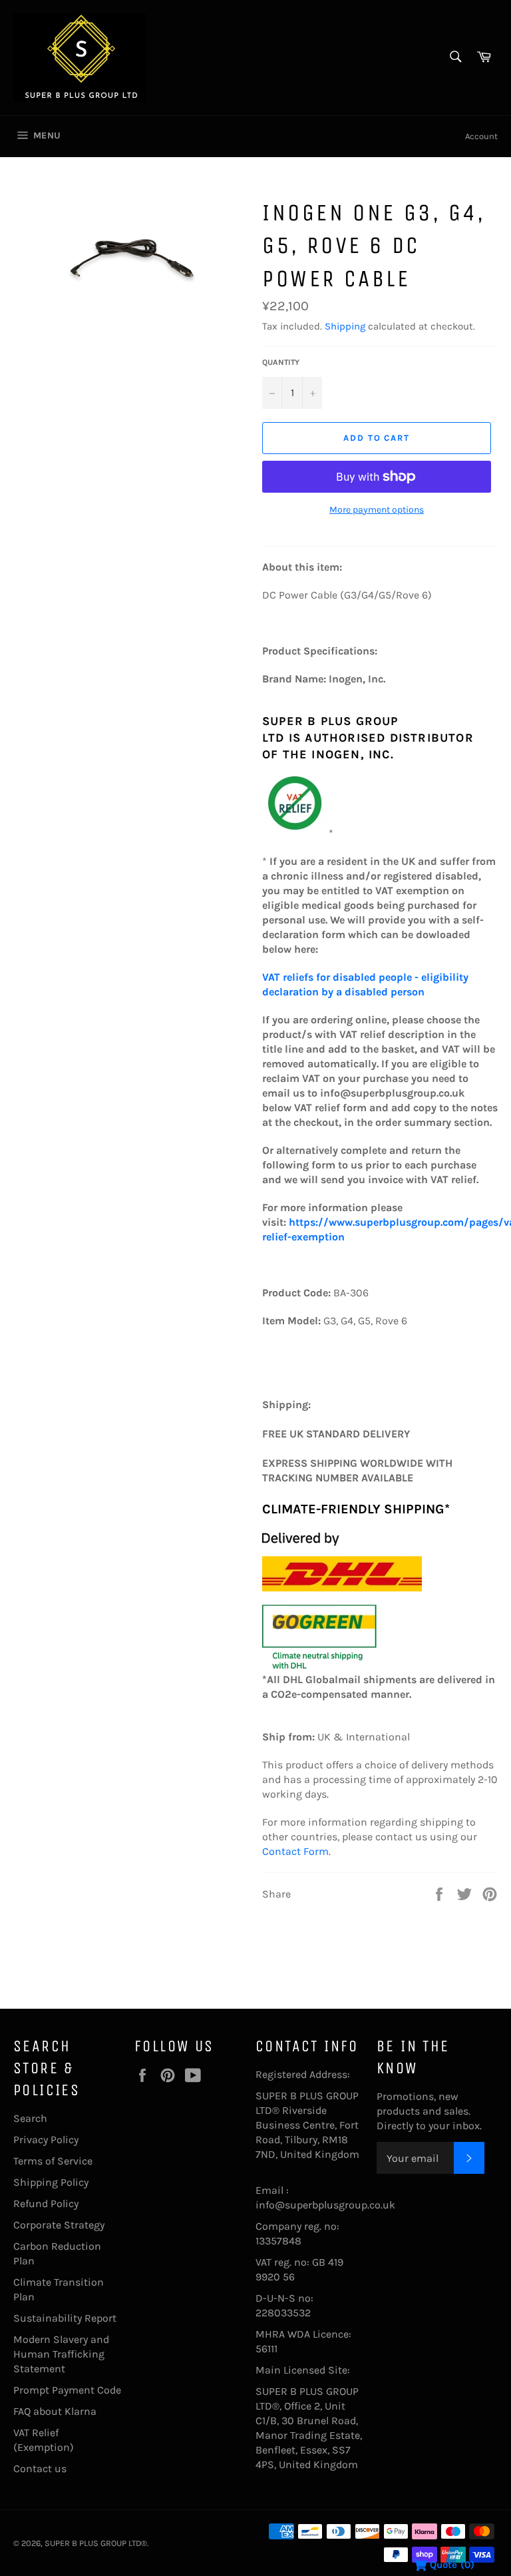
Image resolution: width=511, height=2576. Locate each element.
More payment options (377, 510)
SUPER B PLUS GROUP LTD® (96, 2543)
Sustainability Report (65, 2318)
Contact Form (295, 1851)
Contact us (40, 2468)
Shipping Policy (51, 2182)
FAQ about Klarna (55, 2411)
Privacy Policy (46, 2140)
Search (30, 2118)
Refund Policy (46, 2203)
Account (481, 136)
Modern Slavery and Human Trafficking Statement (61, 2354)
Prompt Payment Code (67, 2390)
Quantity (281, 362)
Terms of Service (53, 2161)
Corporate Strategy (59, 2225)
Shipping (345, 326)
